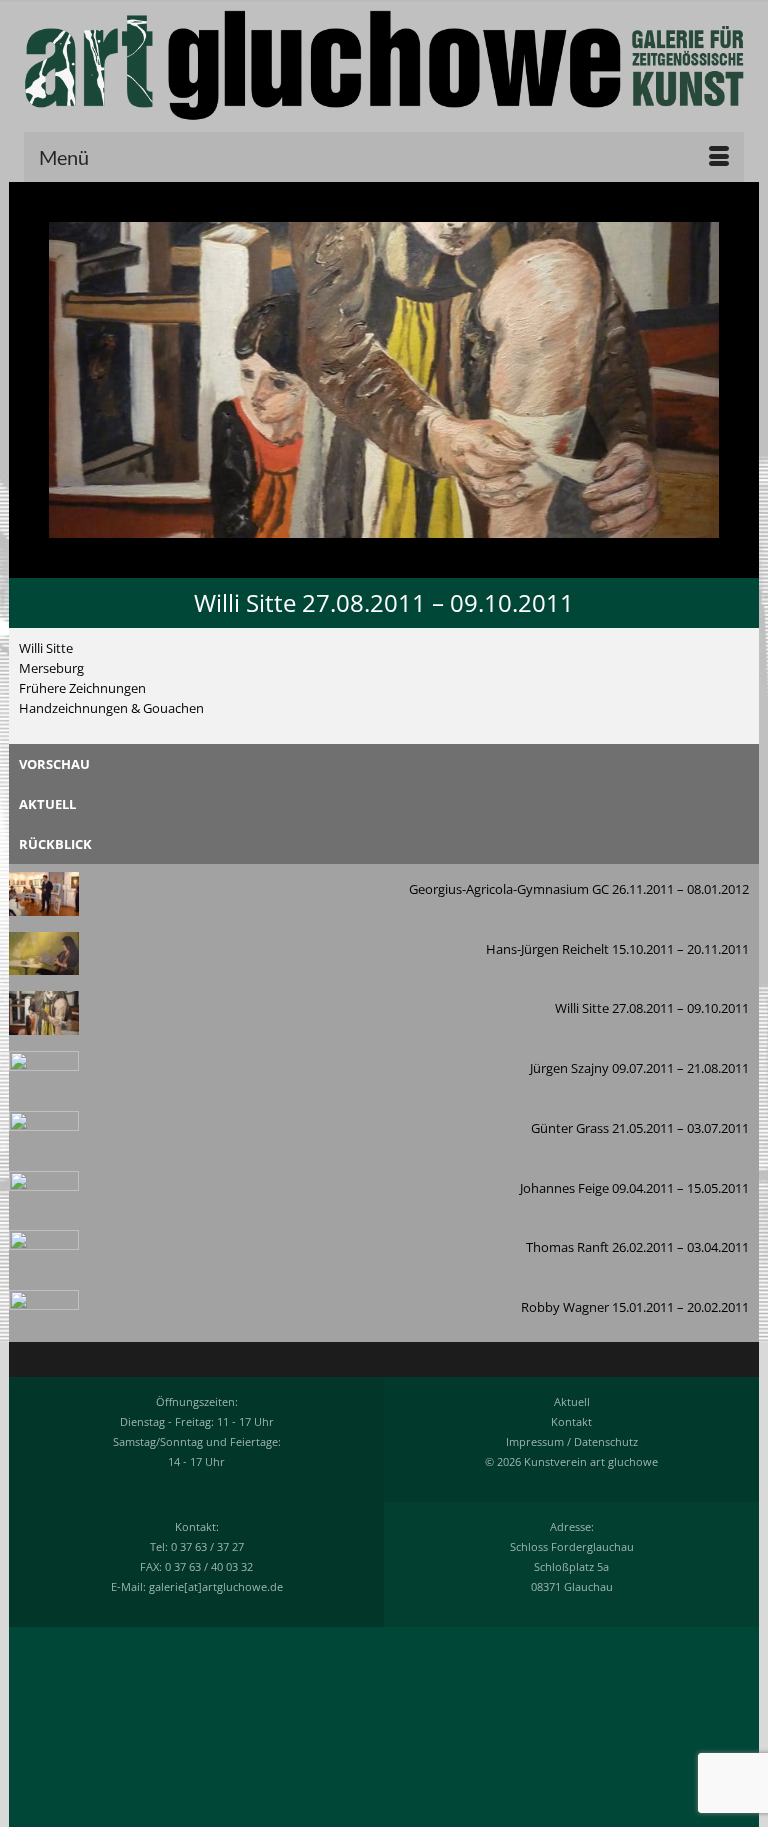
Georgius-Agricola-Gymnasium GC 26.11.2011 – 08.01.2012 (579, 889)
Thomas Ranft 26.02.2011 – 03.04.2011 (637, 1247)
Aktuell (572, 1401)
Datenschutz (606, 1441)
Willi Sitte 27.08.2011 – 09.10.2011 (652, 1008)
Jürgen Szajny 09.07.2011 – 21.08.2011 (639, 1068)
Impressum (535, 1441)
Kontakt (571, 1421)
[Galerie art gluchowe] (384, 65)
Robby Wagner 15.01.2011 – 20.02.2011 (635, 1307)
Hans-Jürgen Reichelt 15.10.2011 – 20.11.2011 (617, 949)
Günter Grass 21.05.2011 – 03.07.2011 (640, 1128)
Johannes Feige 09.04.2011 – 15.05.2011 (634, 1188)
